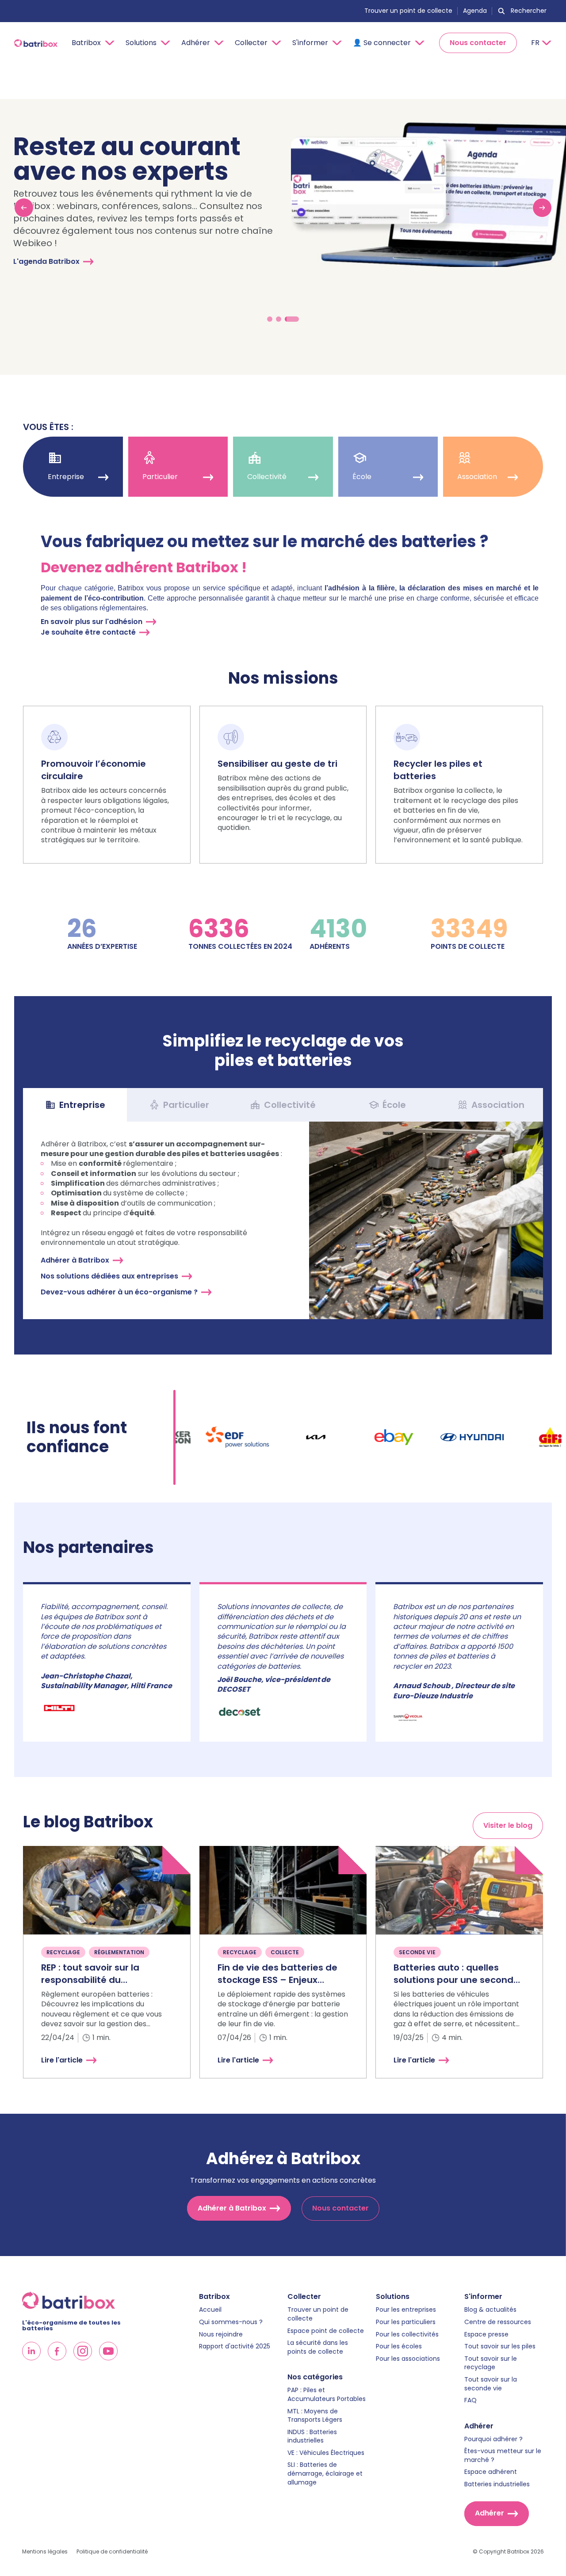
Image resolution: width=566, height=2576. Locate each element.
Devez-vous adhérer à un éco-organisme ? (119, 1292)
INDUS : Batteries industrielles (312, 2437)
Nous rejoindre (221, 2334)
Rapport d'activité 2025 (235, 2346)
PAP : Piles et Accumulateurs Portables (327, 2395)
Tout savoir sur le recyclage (491, 2363)
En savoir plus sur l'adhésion (92, 622)
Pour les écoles (399, 2346)
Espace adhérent (491, 2472)
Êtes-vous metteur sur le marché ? (503, 2456)
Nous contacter (478, 43)
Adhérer (490, 2513)
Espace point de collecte (326, 2331)
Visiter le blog (508, 1825)
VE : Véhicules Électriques (326, 2453)
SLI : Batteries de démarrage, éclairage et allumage (325, 2473)
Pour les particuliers (406, 2322)
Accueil (210, 2310)
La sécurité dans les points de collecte (318, 2347)
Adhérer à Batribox (75, 1260)
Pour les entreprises (406, 2310)
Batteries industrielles (497, 2484)
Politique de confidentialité (112, 2552)
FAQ (470, 2400)
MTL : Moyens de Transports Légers (315, 2416)
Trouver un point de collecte (408, 11)
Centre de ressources (498, 2322)
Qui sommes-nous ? (231, 2322)
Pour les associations (408, 2359)
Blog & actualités (490, 2310)
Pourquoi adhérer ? (493, 2439)
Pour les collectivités (407, 2334)
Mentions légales (45, 2552)
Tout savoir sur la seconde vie (491, 2384)
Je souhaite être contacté (88, 632)
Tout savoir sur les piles (500, 2346)
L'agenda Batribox (46, 261)
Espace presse (486, 2334)
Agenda (475, 11)
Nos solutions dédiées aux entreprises (109, 1276)
